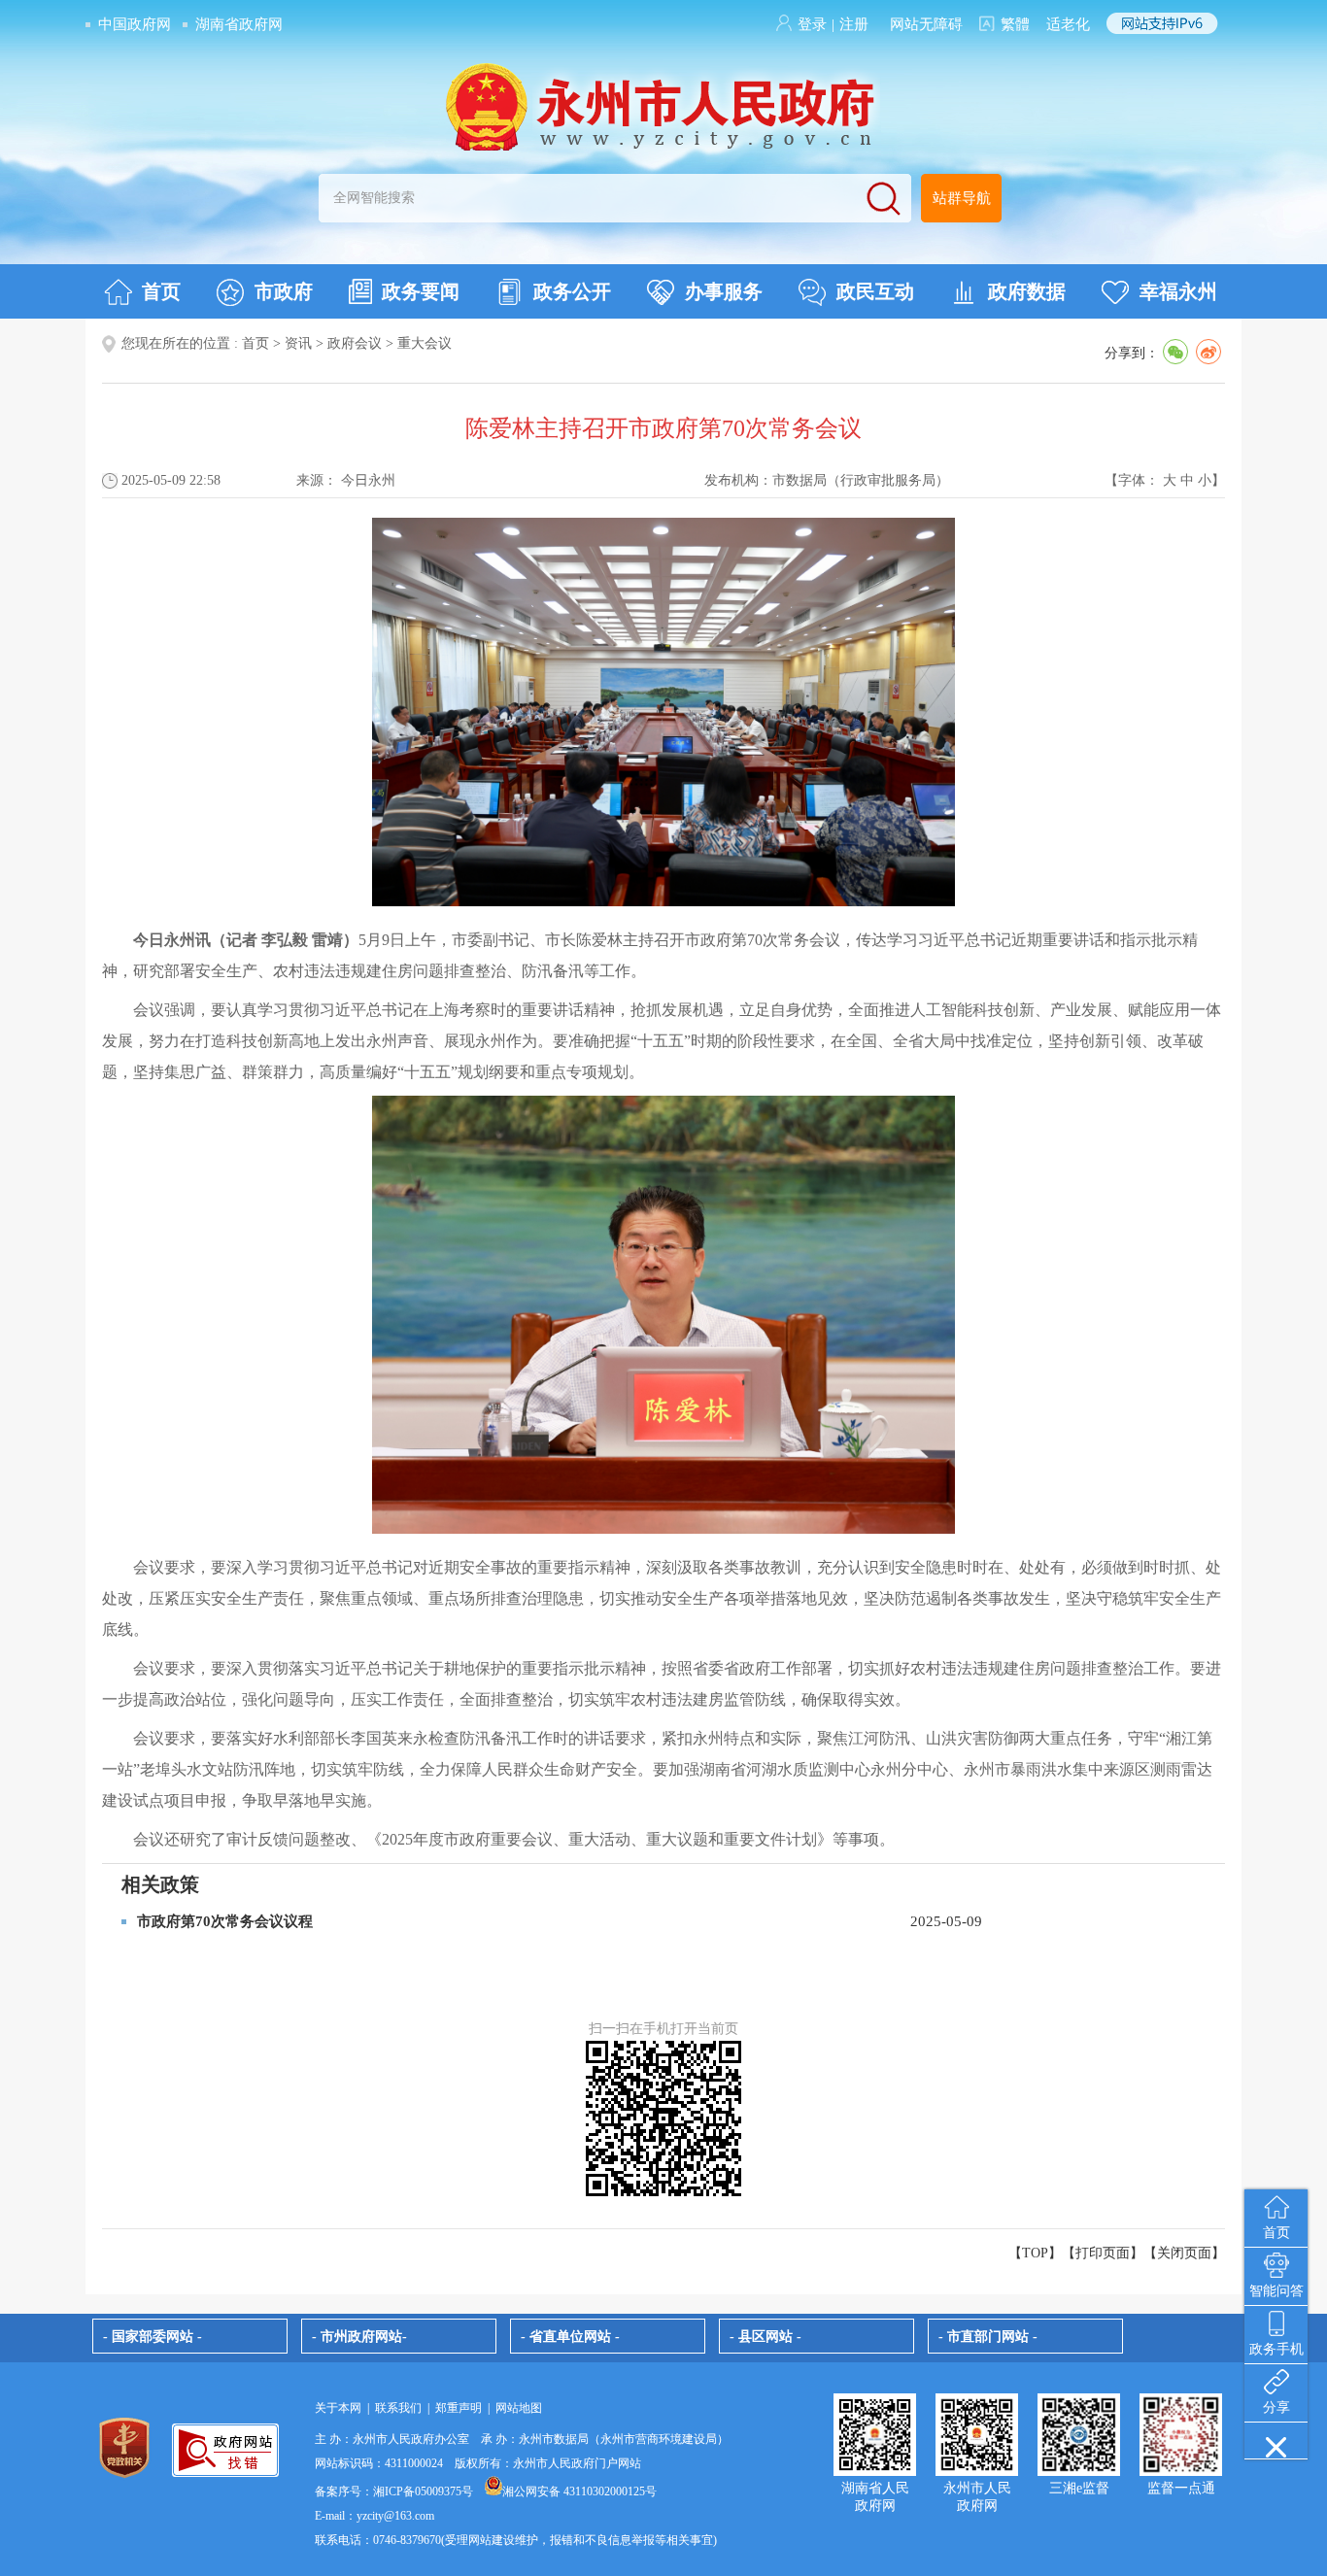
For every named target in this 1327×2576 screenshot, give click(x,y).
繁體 (1015, 24)
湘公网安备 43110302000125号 (579, 2491)
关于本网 (338, 2408)
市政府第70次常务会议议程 (225, 1921)
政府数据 (1027, 291)
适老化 (1068, 24)
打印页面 (1103, 2253)
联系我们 (398, 2408)
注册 (854, 24)
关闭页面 (1184, 2253)
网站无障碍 (926, 24)
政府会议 (355, 343)
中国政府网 (135, 24)
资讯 (298, 343)
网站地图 (519, 2408)
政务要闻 (421, 291)
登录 (812, 24)
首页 (161, 291)
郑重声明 (459, 2408)
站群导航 (962, 198)
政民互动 (875, 291)
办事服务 (724, 291)
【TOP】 (1035, 2253)
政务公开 (572, 291)
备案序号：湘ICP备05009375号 (394, 2491)
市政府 (284, 291)
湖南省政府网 (239, 24)
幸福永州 (1178, 291)
